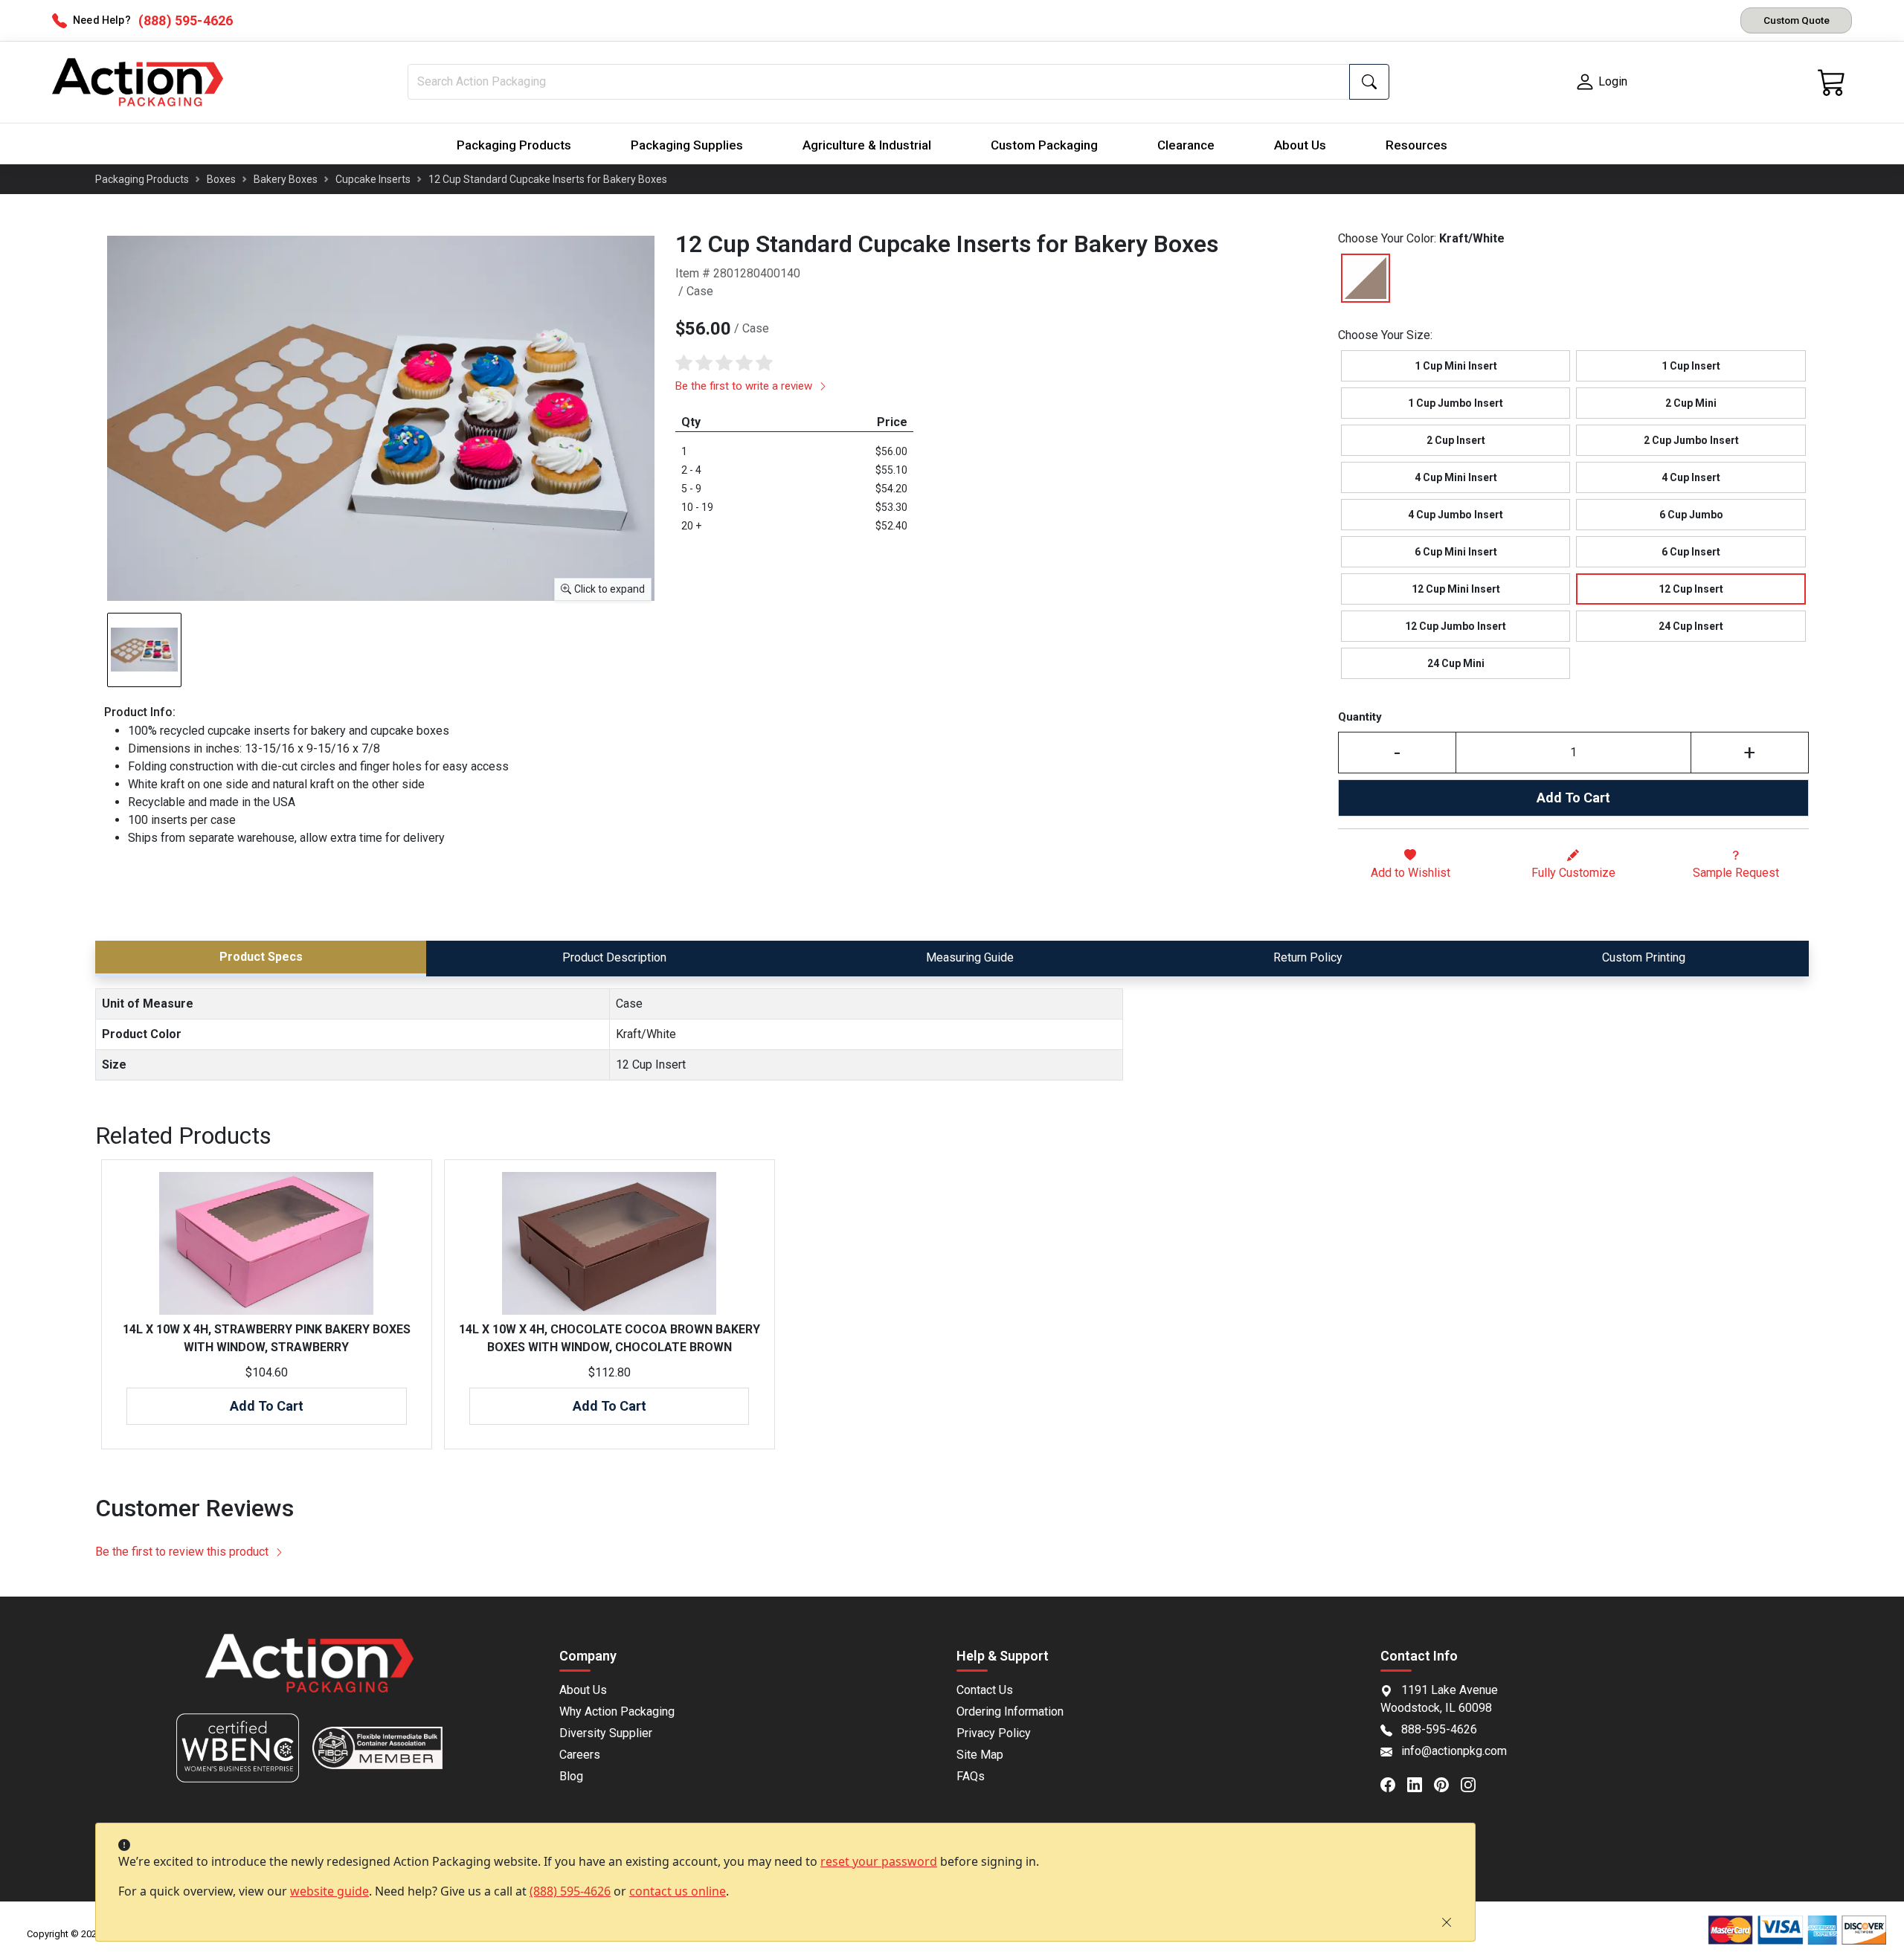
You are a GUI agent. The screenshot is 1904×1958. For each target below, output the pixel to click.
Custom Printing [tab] (1644, 957)
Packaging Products (514, 145)
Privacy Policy (994, 1733)
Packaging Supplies (687, 145)
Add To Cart (1573, 798)
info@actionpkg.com (1454, 1751)
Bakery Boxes (286, 179)
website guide (329, 1891)
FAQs (971, 1776)
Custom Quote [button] (1797, 20)
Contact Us (985, 1690)
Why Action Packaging (617, 1711)
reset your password (879, 1861)
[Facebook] (1394, 1783)
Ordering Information (1010, 1711)
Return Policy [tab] (1308, 957)
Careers (580, 1755)
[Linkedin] (1421, 1783)
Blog (571, 1776)
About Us (1300, 145)
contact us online (678, 1891)
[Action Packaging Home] (309, 1674)
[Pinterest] (1447, 1783)
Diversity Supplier (606, 1733)
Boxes (221, 179)
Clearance (1186, 145)
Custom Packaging (1044, 145)
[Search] (1369, 82)
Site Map (980, 1755)
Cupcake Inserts (373, 179)
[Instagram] (1474, 1783)
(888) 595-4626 (570, 1891)
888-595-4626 (1439, 1729)
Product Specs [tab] (261, 957)
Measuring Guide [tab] (970, 957)
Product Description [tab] (614, 957)
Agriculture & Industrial (867, 145)
